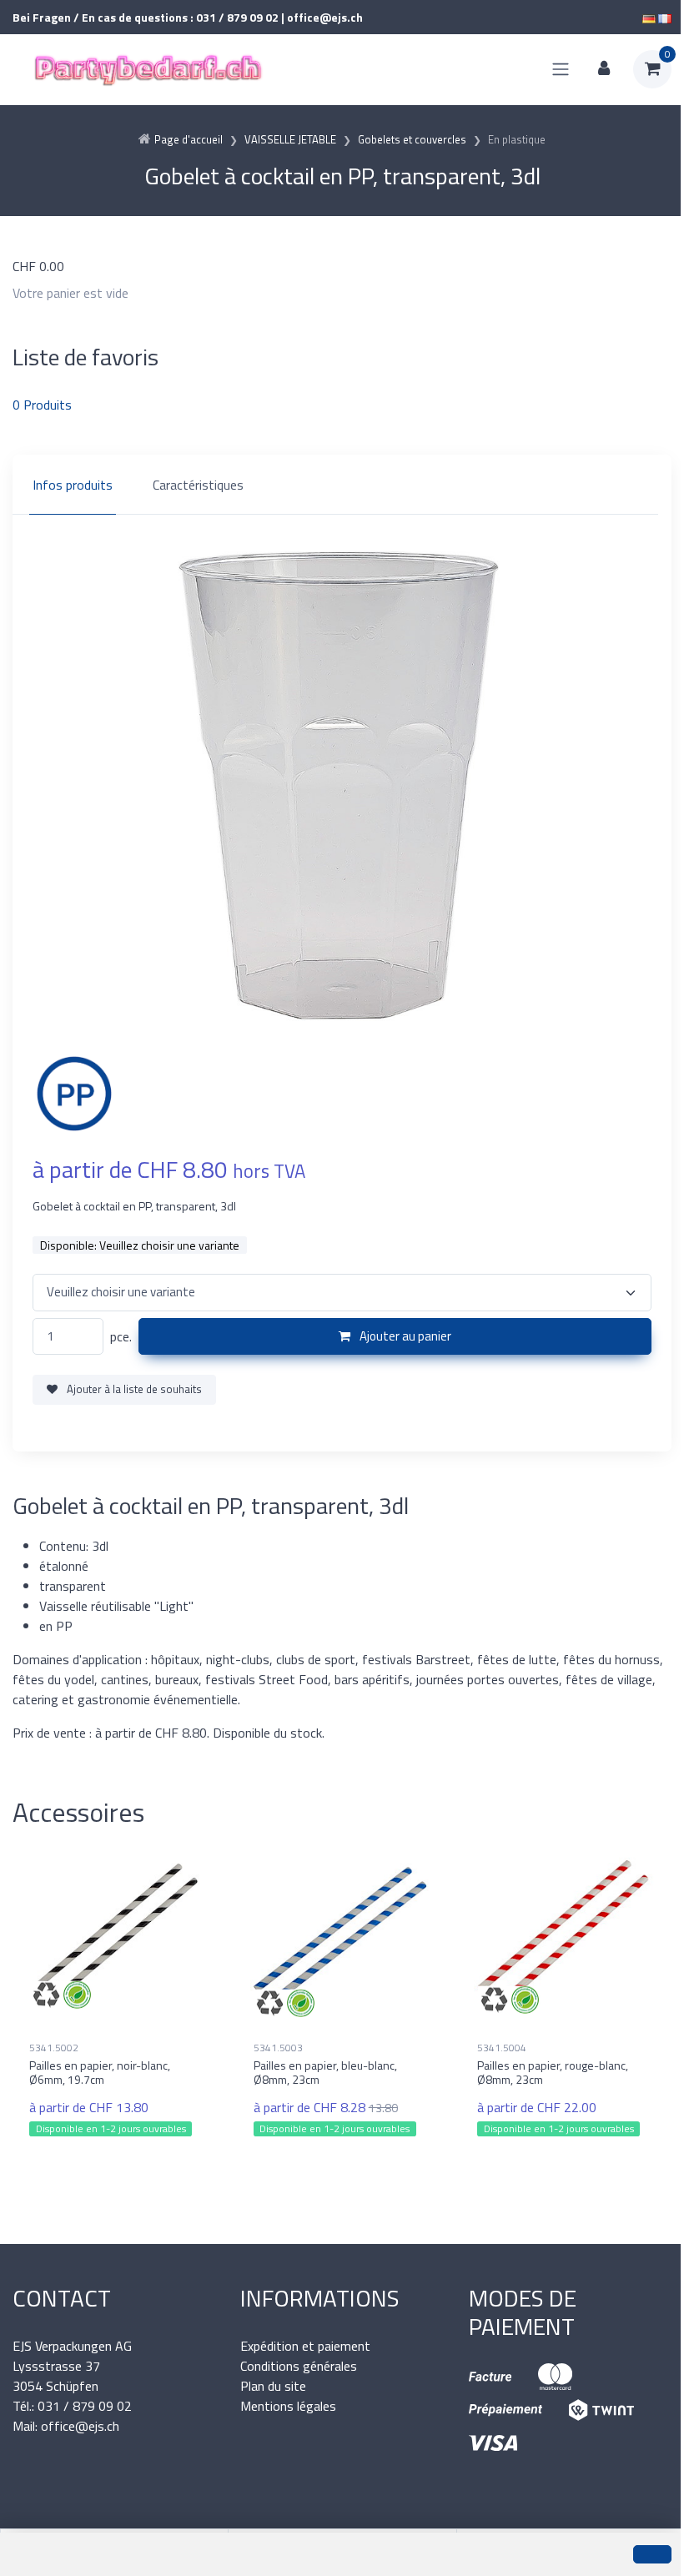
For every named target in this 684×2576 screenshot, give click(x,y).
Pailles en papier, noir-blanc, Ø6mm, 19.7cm (100, 2072)
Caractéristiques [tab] (198, 485)
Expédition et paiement (305, 2346)
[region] (342, 485)
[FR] (665, 17)
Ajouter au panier (404, 1336)
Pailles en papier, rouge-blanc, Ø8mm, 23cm (553, 2072)
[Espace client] (604, 69)
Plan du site (273, 2386)
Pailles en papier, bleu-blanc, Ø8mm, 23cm (325, 2072)
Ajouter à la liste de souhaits (133, 1389)
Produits (42, 405)
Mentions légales (288, 2406)
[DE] (649, 17)
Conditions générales (299, 2366)
